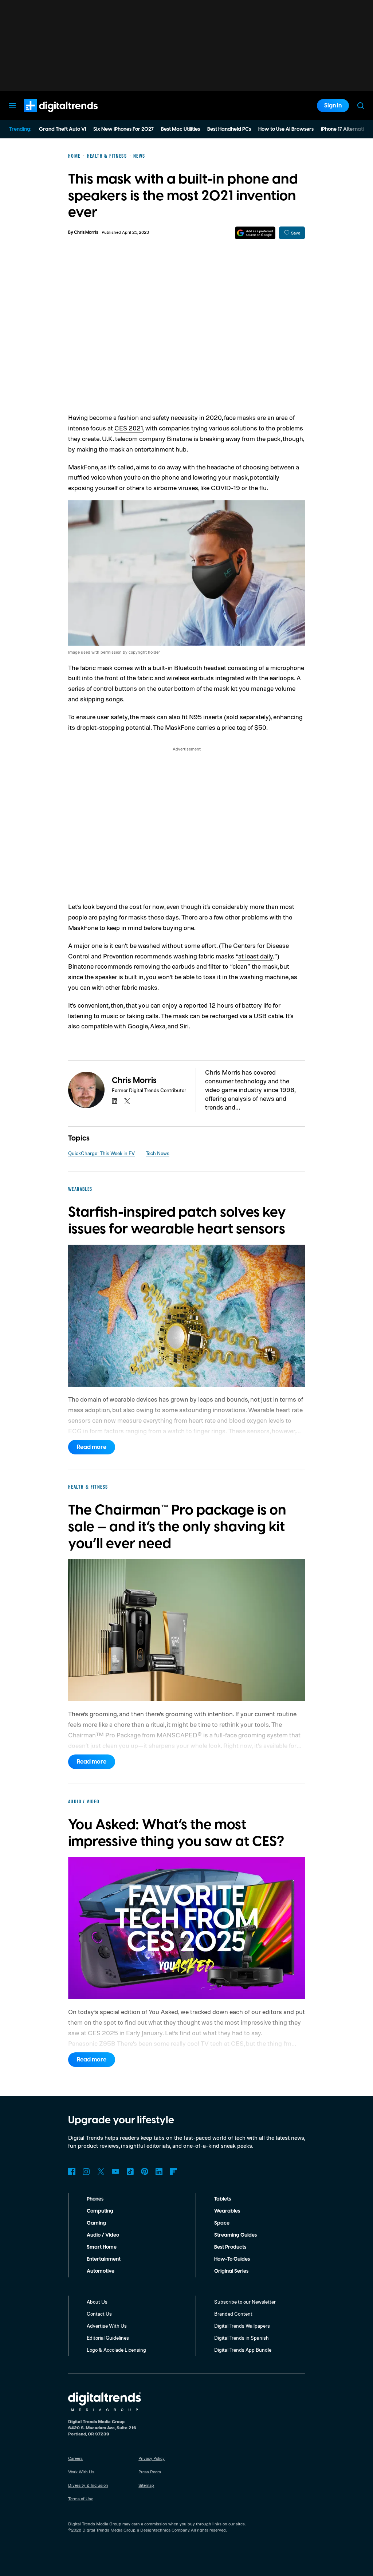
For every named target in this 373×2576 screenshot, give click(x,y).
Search (361, 106)
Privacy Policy (152, 2458)
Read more (92, 1447)
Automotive (101, 2271)
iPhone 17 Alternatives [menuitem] (346, 129)
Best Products (230, 2247)
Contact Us (99, 2314)
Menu (12, 106)
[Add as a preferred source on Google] (255, 233)
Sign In (333, 106)
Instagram (86, 2171)
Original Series (231, 2271)
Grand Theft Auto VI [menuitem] (62, 129)
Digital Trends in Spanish (242, 2338)
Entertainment (104, 2259)
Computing (100, 2211)
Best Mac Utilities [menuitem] (180, 129)
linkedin (115, 1101)
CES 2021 (129, 428)
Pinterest (145, 2171)
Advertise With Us (107, 2326)
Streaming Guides (235, 2235)
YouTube (115, 2171)
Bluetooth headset (200, 667)
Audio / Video (103, 2235)
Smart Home (102, 2247)
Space (222, 2223)
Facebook (72, 2171)
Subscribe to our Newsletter (245, 2302)
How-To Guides (232, 2259)
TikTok (130, 2171)
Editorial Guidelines (108, 2338)
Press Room (150, 2472)
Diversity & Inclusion (88, 2485)
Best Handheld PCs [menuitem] (229, 129)
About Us (97, 2302)
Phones (95, 2199)
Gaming (96, 2223)
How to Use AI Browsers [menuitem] (286, 129)
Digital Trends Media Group (109, 2530)
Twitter (101, 2171)
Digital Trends (48, 116)
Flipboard (174, 2171)
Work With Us (81, 2472)
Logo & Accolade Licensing (116, 2350)
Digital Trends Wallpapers (242, 2326)
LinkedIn (159, 2171)
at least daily (256, 956)
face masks (240, 417)
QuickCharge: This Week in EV (101, 1153)
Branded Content (233, 2314)
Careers (75, 2458)
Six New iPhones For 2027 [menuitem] (123, 129)
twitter (127, 1101)
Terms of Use (81, 2499)
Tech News (158, 1153)
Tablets (223, 2199)
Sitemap (146, 2485)
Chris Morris (86, 233)
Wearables (227, 2211)
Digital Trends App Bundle (243, 2350)
